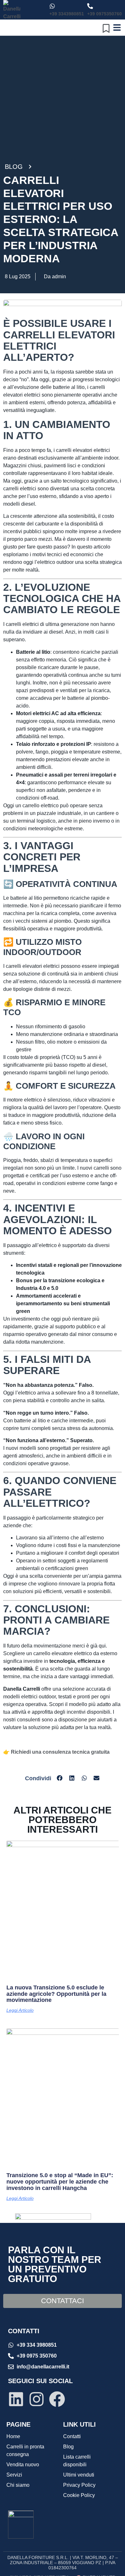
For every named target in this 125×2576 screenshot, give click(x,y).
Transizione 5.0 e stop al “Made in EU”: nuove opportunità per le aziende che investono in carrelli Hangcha (60, 2182)
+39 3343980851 (67, 14)
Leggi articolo (20, 2010)
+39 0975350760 (104, 14)
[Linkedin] (16, 2399)
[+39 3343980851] (52, 6)
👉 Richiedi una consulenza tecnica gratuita (56, 1752)
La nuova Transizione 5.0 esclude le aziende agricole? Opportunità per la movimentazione (56, 1994)
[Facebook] (57, 2399)
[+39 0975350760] (90, 6)
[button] (60, 1778)
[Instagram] (37, 2399)
